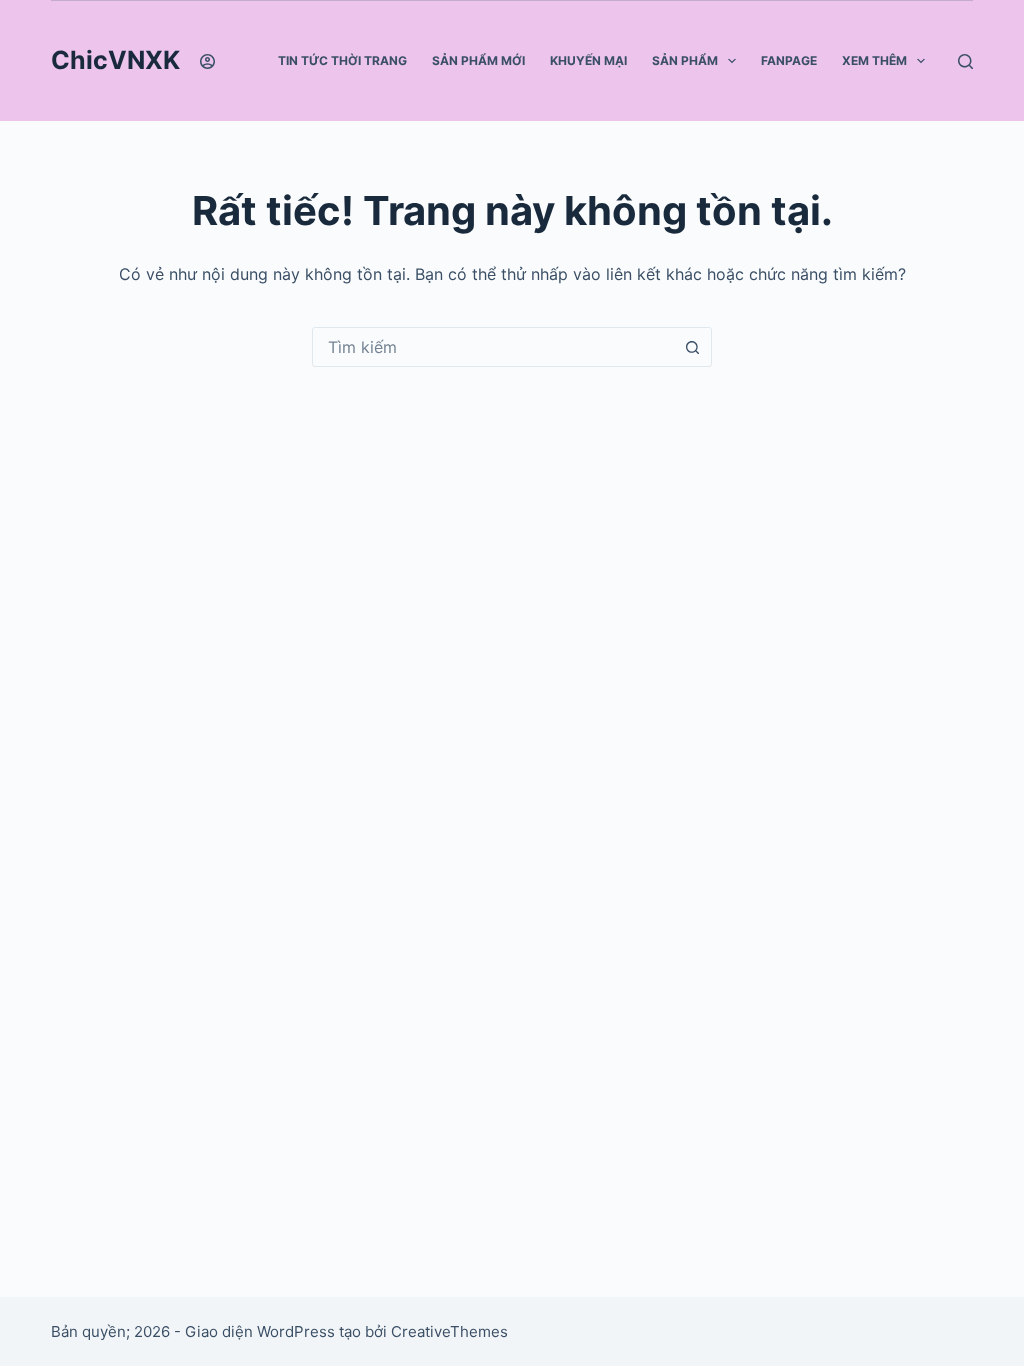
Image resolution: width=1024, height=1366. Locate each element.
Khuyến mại (588, 60)
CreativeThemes (449, 1331)
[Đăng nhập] (207, 61)
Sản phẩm (685, 60)
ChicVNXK (115, 60)
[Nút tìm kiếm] (692, 347)
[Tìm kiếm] (965, 61)
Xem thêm (874, 60)
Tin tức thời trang (342, 60)
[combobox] (493, 347)
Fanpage (789, 60)
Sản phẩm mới (478, 60)
